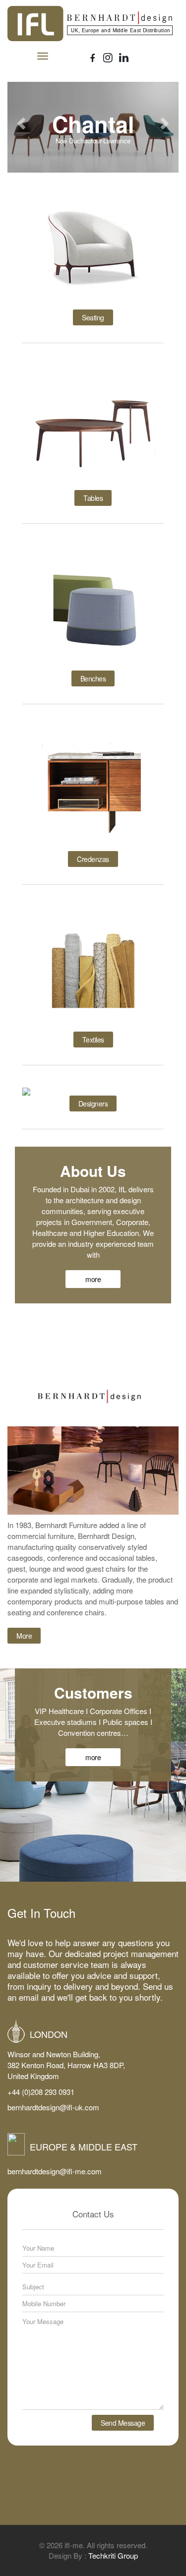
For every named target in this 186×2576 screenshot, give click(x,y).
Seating (93, 317)
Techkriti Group (113, 2555)
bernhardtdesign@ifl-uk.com (53, 2107)
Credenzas (93, 859)
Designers (93, 1104)
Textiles (93, 1040)
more (93, 1279)
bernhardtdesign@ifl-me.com (55, 2171)
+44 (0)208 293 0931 (41, 2092)
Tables (93, 498)
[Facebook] (93, 58)
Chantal (93, 124)
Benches (93, 678)
